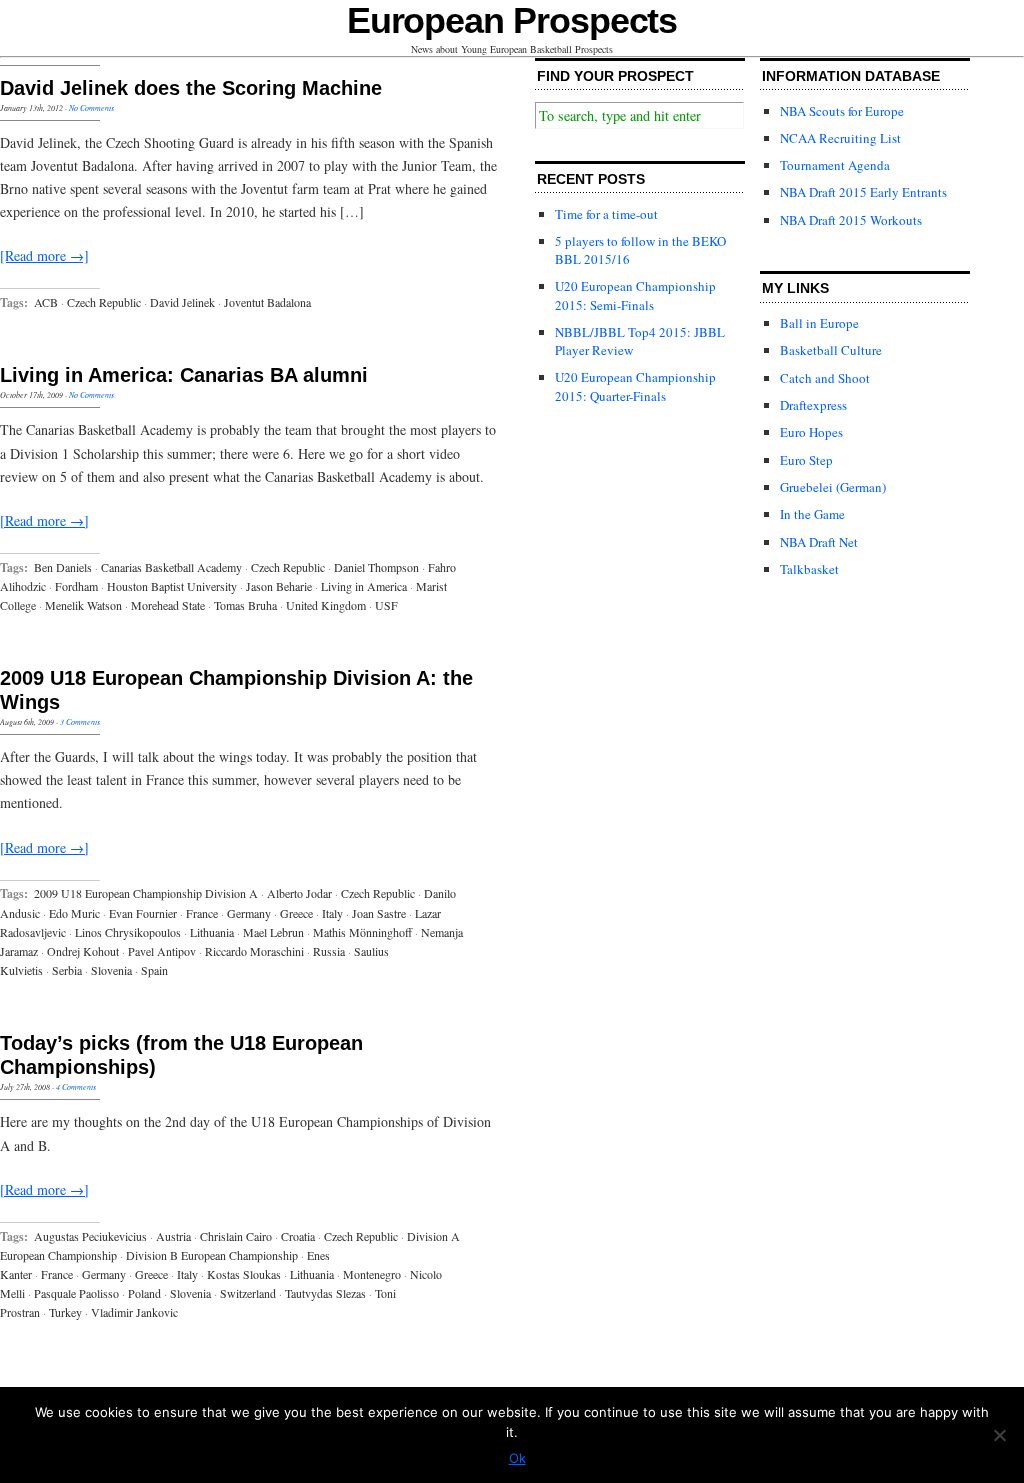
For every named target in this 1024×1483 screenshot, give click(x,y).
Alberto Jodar (299, 893)
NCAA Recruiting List (840, 138)
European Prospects (512, 20)
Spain (154, 970)
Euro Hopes (811, 432)
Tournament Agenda (835, 165)
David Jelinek (182, 302)
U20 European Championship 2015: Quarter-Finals (635, 386)
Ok (517, 1458)
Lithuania (212, 932)
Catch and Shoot (825, 378)
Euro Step (806, 460)
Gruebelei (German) (833, 487)
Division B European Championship (212, 1255)
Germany (249, 913)
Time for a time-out (606, 214)
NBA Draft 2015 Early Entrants (863, 192)
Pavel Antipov (162, 951)
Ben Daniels (63, 567)
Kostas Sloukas (244, 1274)
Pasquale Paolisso (76, 1293)
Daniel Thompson (376, 567)
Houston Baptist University (172, 586)
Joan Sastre (379, 913)
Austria (173, 1236)
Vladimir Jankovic (134, 1312)
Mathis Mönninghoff (362, 932)
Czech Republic (104, 302)
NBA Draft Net (819, 542)
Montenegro (372, 1274)
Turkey (65, 1312)
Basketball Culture (831, 350)
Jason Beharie (279, 586)
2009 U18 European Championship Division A (146, 893)
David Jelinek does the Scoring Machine (191, 88)
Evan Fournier (143, 913)
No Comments (91, 107)
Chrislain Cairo (236, 1236)
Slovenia (111, 970)
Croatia (298, 1236)
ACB (46, 302)
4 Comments (76, 1086)
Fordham (76, 586)
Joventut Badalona (267, 302)
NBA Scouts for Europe (842, 111)
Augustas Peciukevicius (90, 1236)
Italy (332, 913)
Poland (144, 1293)
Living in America (364, 586)
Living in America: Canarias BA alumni (184, 375)
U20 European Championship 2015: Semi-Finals (635, 295)
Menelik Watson (83, 605)
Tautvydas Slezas (325, 1293)
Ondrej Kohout (83, 951)
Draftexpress (813, 405)
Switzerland (248, 1293)
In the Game (812, 514)
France (202, 913)
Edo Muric (74, 913)
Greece (296, 913)
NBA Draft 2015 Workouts (851, 220)
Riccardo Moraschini (254, 951)
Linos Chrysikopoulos (128, 932)
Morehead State (168, 605)
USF (386, 605)
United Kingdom (326, 605)
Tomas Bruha (245, 605)
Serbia (67, 970)
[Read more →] (44, 255)
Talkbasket (809, 569)
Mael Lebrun (273, 932)
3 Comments (80, 721)
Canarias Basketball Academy (171, 567)
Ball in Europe (819, 323)
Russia (329, 951)
